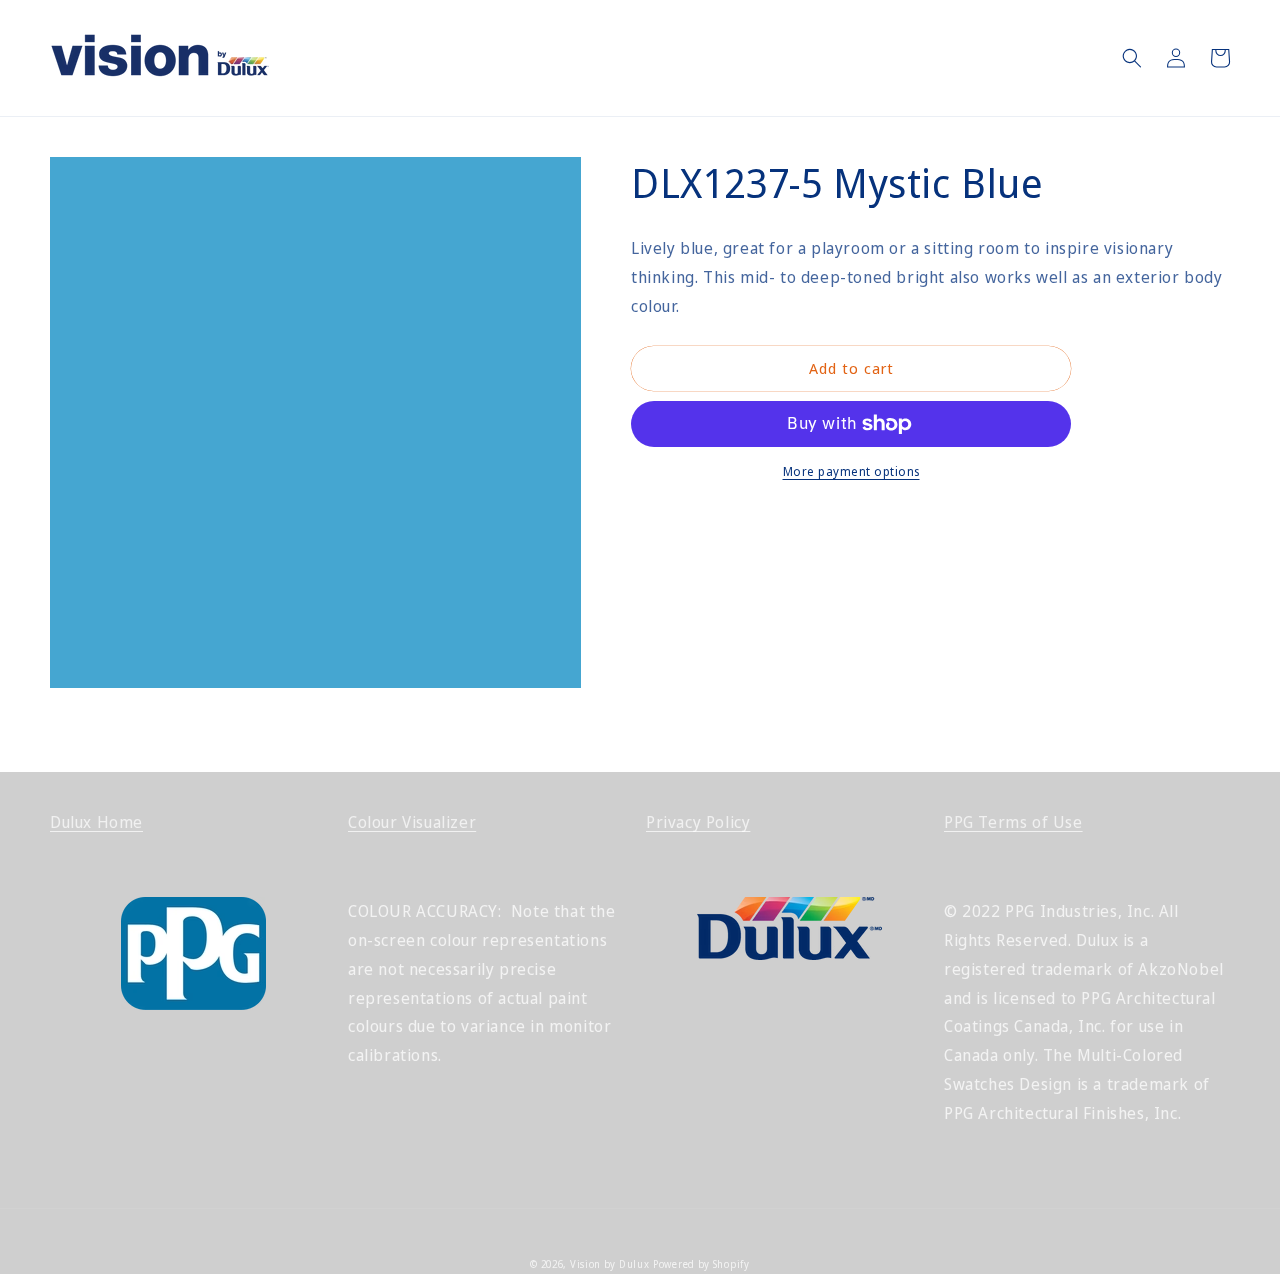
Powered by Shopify (701, 1264)
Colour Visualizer (412, 822)
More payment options (851, 471)
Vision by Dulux (610, 1264)
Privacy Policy (698, 822)
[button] (1132, 58)
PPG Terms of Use (1013, 822)
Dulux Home (96, 822)
